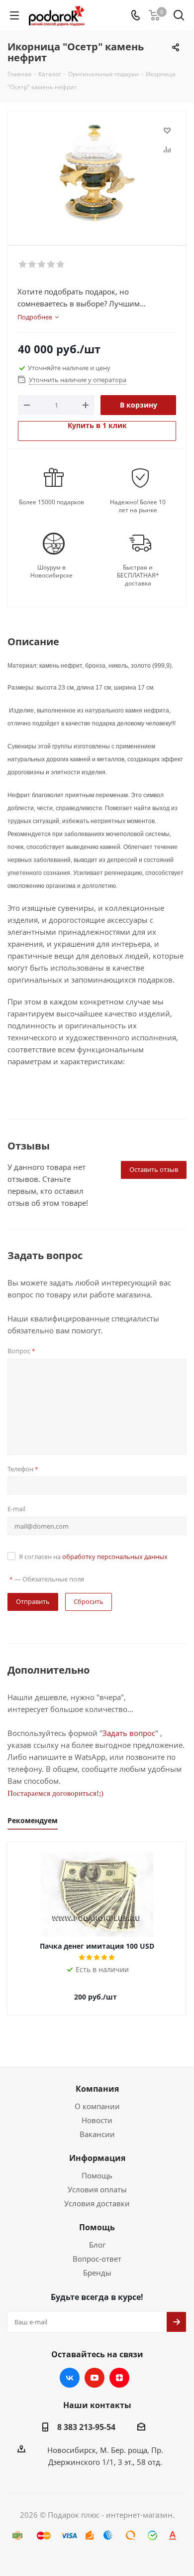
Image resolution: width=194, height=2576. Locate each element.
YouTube (95, 2378)
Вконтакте (70, 2378)
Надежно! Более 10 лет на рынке (138, 506)
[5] (61, 265)
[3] (42, 265)
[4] (51, 265)
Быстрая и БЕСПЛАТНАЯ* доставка (138, 575)
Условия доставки (97, 2203)
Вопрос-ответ (97, 2259)
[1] (23, 265)
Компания (97, 2089)
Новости (97, 2120)
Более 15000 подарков (51, 502)
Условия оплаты (97, 2189)
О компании (97, 2106)
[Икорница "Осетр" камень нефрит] (97, 174)
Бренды (97, 2273)
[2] (33, 265)
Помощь (97, 2175)
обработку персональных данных (115, 1557)
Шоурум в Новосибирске (51, 572)
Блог (97, 2245)
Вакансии (97, 2134)
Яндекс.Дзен (119, 2378)
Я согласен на (93, 1557)
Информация (97, 2158)
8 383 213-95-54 (86, 2427)
